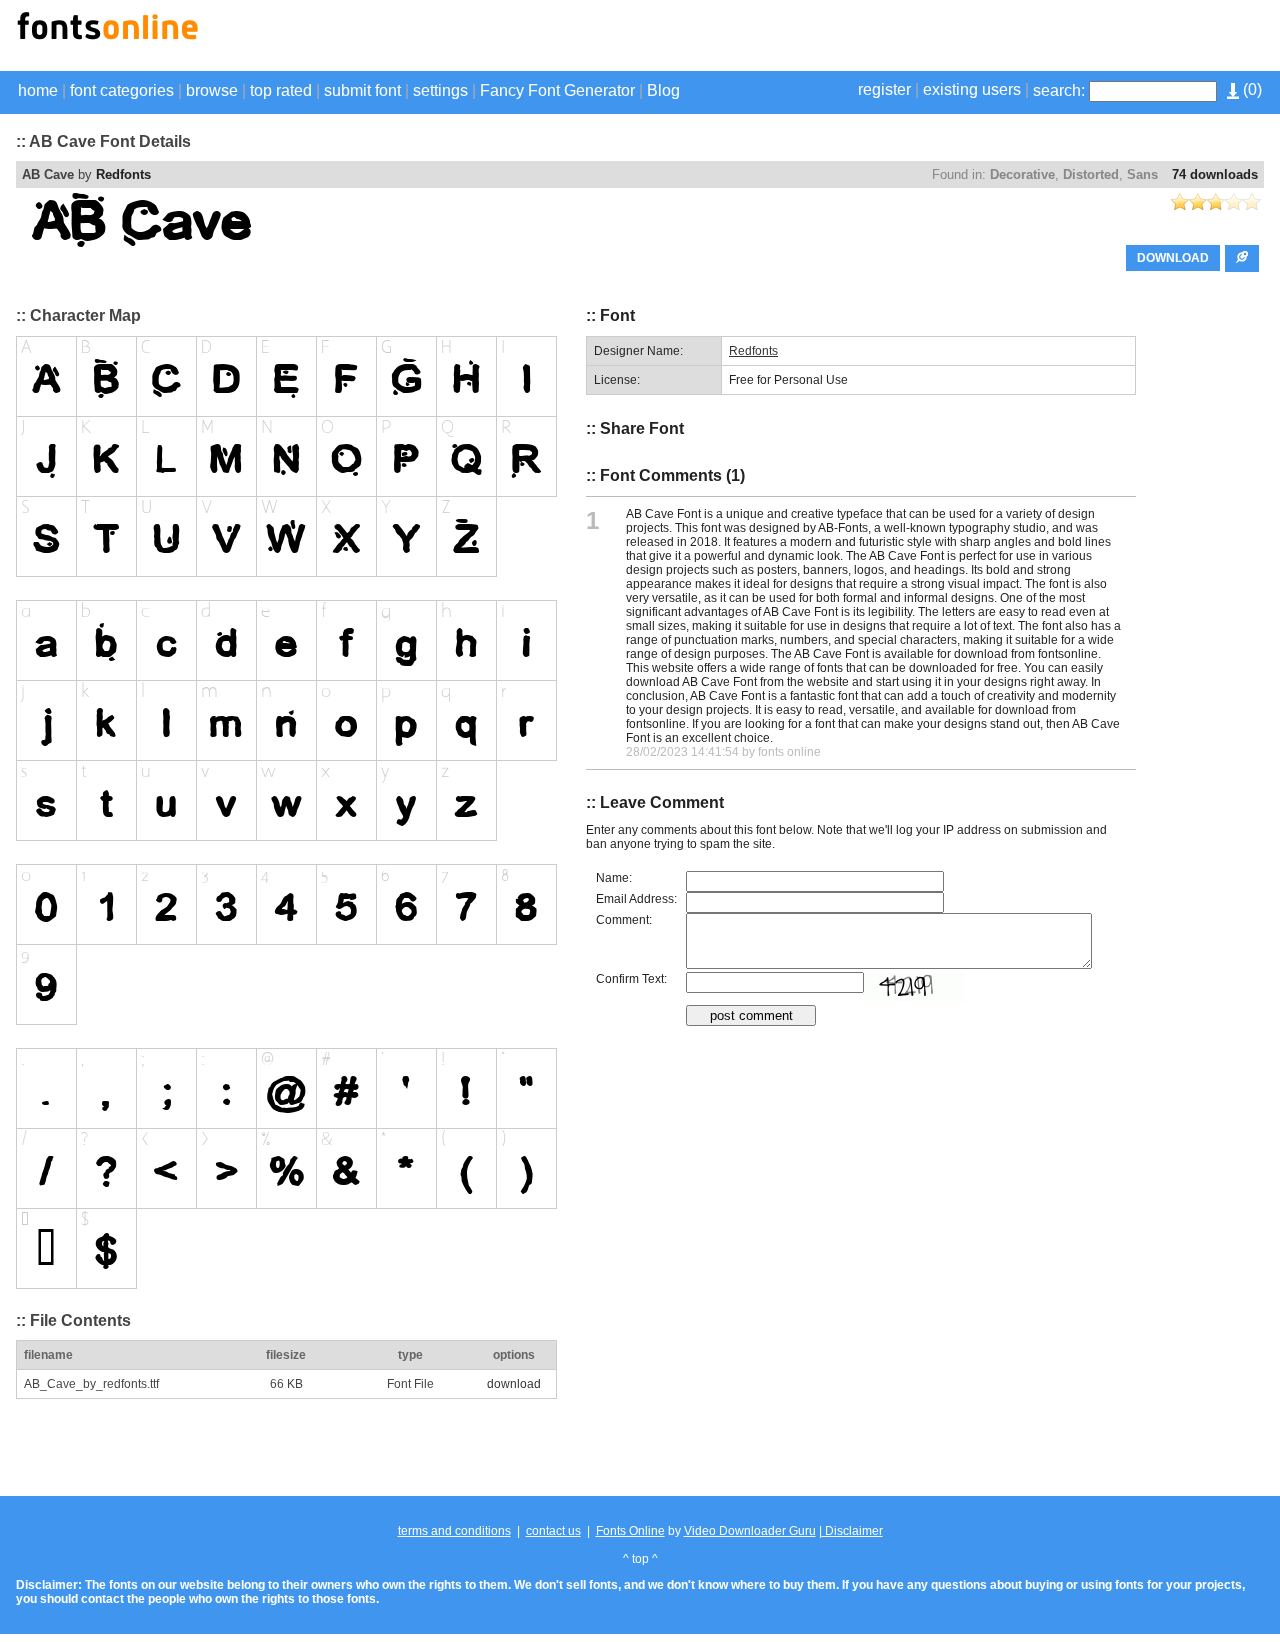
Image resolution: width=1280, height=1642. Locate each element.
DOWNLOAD (1173, 258)
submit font (362, 90)
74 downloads (1215, 174)
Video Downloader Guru (750, 1531)
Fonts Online (630, 1531)
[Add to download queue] (1242, 258)
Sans (1142, 174)
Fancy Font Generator (557, 90)
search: (1059, 90)
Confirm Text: (631, 979)
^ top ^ (640, 1559)
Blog (663, 90)
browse (212, 90)
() (1250, 89)
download (514, 1384)
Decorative (1022, 174)
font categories (122, 90)
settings (440, 90)
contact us (553, 1531)
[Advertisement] (1030, 38)
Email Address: (636, 899)
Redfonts (123, 174)
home (38, 90)
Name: (614, 878)
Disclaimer (852, 1531)
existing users (972, 89)
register (884, 89)
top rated (281, 90)
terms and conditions (454, 1531)
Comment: (624, 920)
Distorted (1091, 174)
